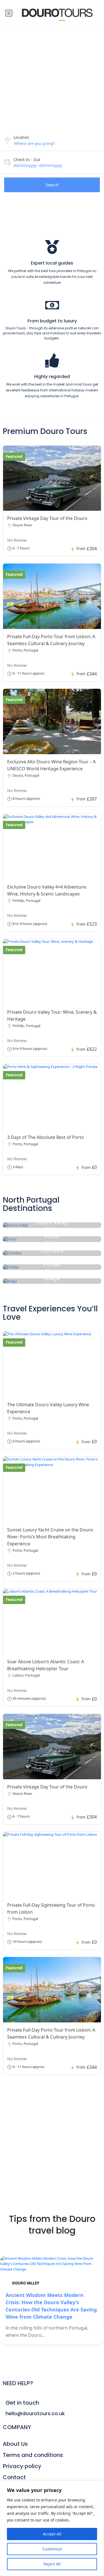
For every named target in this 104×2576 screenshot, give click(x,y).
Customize (52, 2549)
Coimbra (52, 1250)
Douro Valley (52, 1222)
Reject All (52, 2564)
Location (21, 137)
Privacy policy (22, 2466)
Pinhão (52, 1264)
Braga (52, 1278)
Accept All (52, 2534)
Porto (52, 1236)
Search (52, 185)
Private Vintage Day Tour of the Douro (47, 518)
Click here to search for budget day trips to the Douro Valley (50, 2165)
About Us (15, 2444)
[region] (52, 2528)
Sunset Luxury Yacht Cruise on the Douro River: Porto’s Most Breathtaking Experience (50, 1537)
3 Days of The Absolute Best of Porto (46, 1137)
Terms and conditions (33, 2455)
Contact (14, 2477)
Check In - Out (27, 160)
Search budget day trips (48, 2138)
